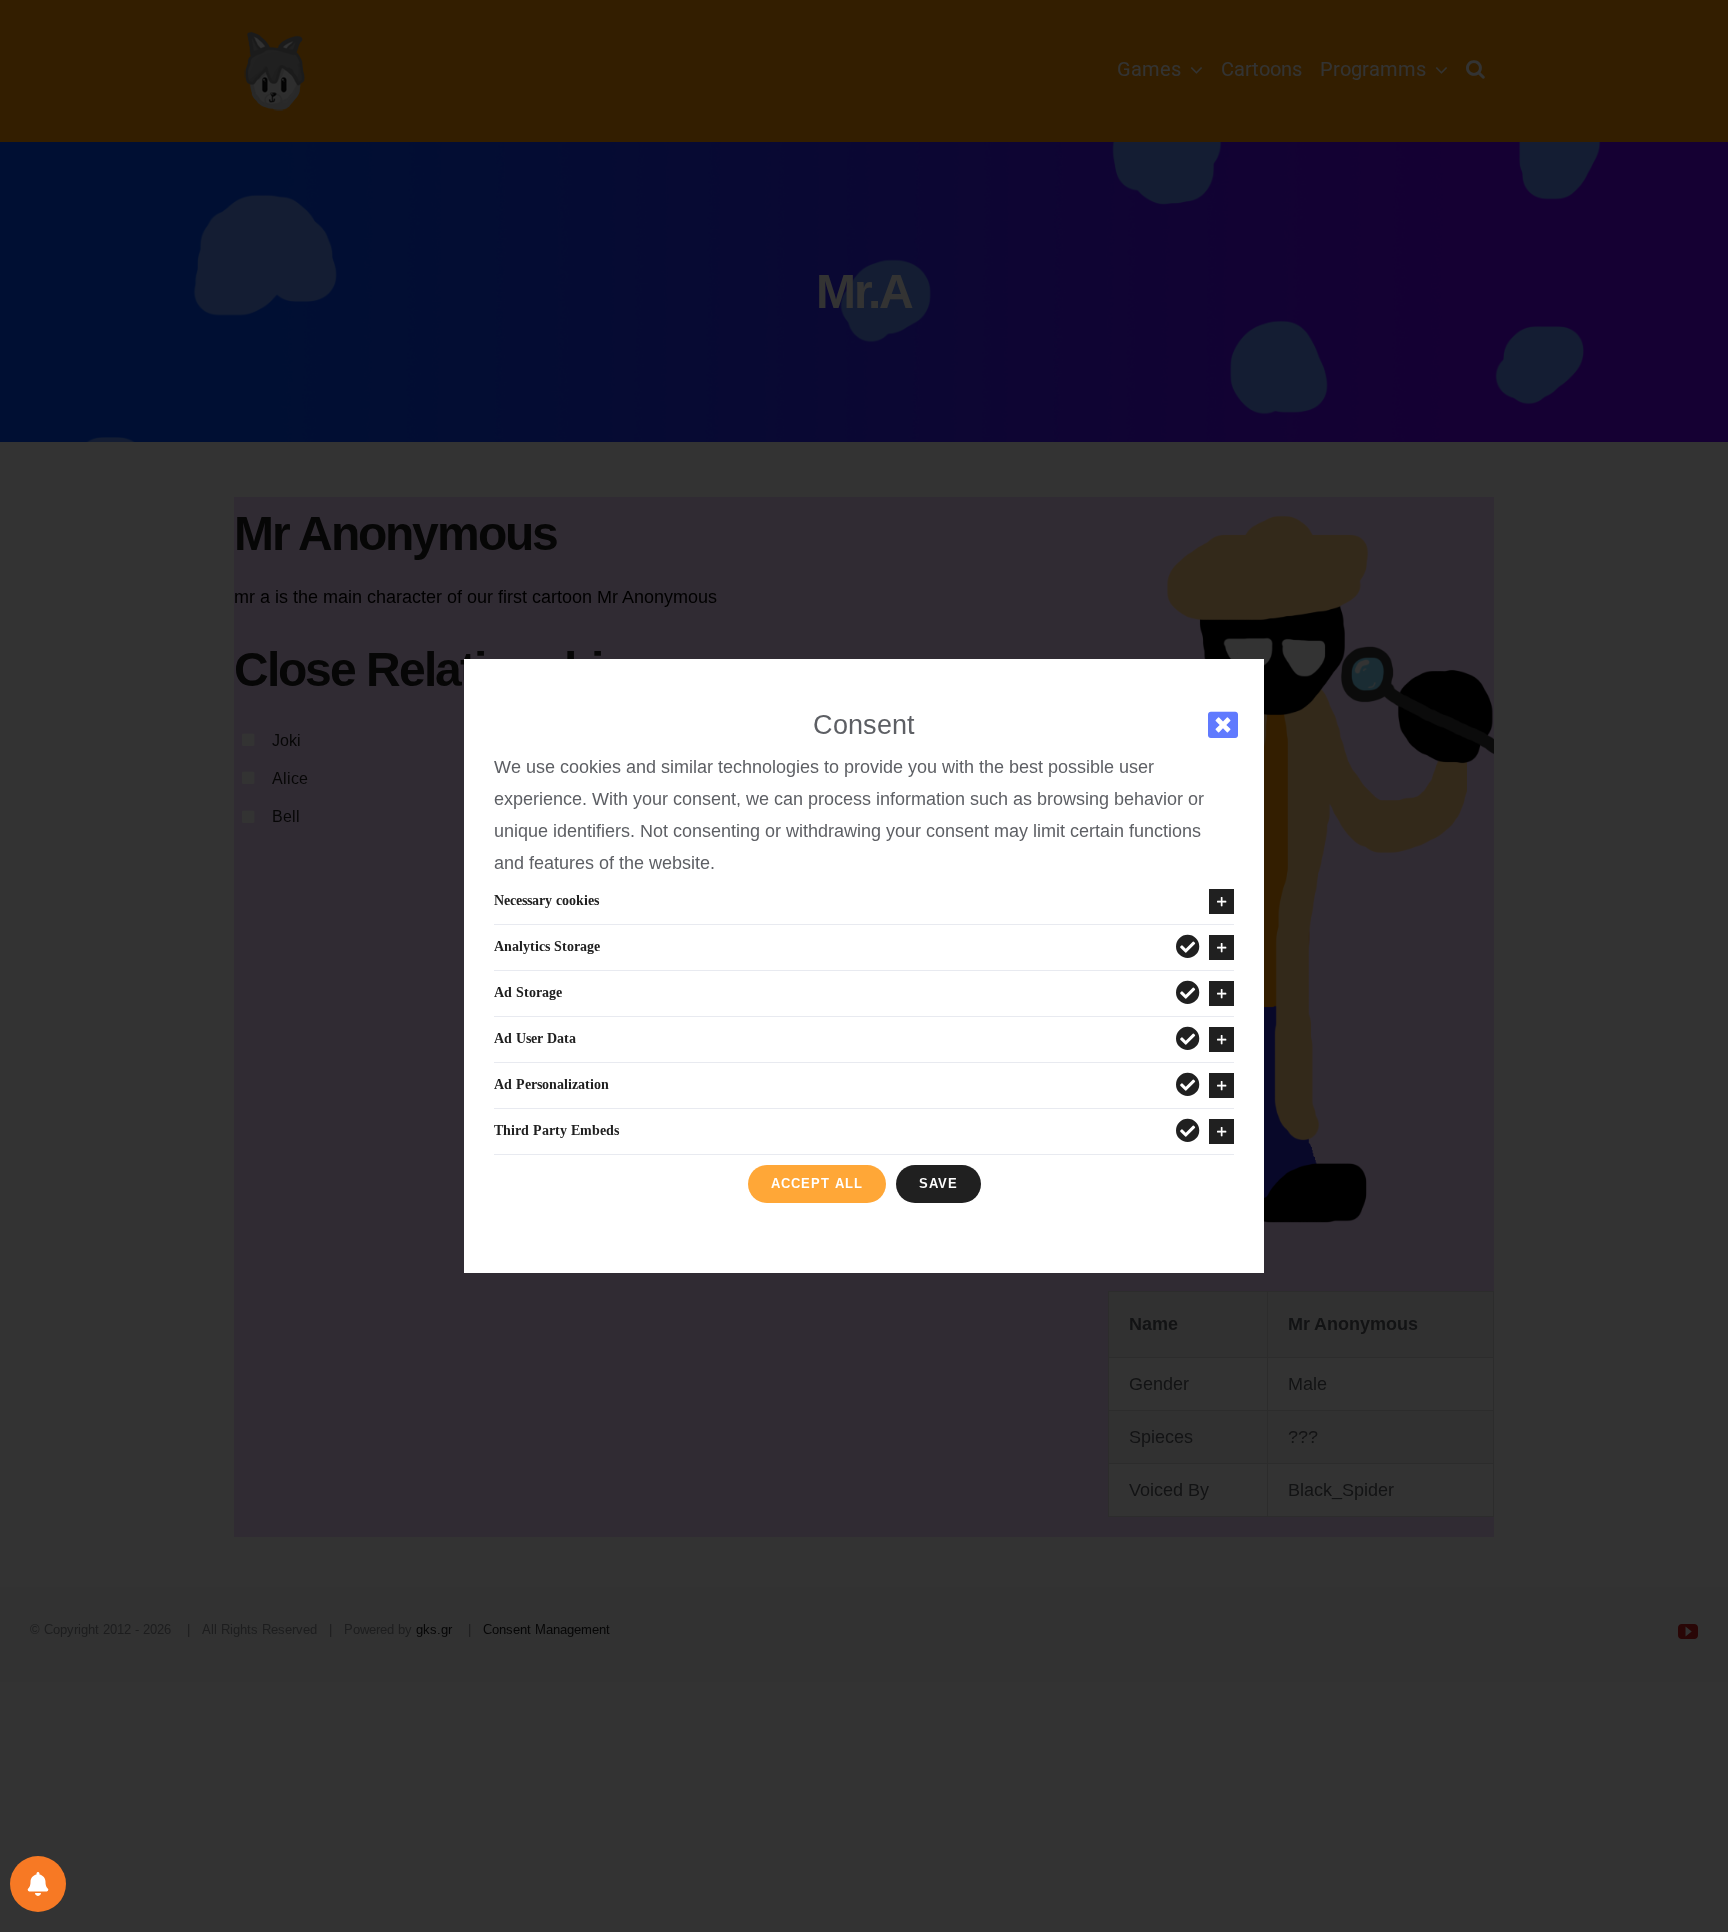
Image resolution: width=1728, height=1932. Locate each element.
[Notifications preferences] (38, 1884)
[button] (864, 901)
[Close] (1223, 725)
